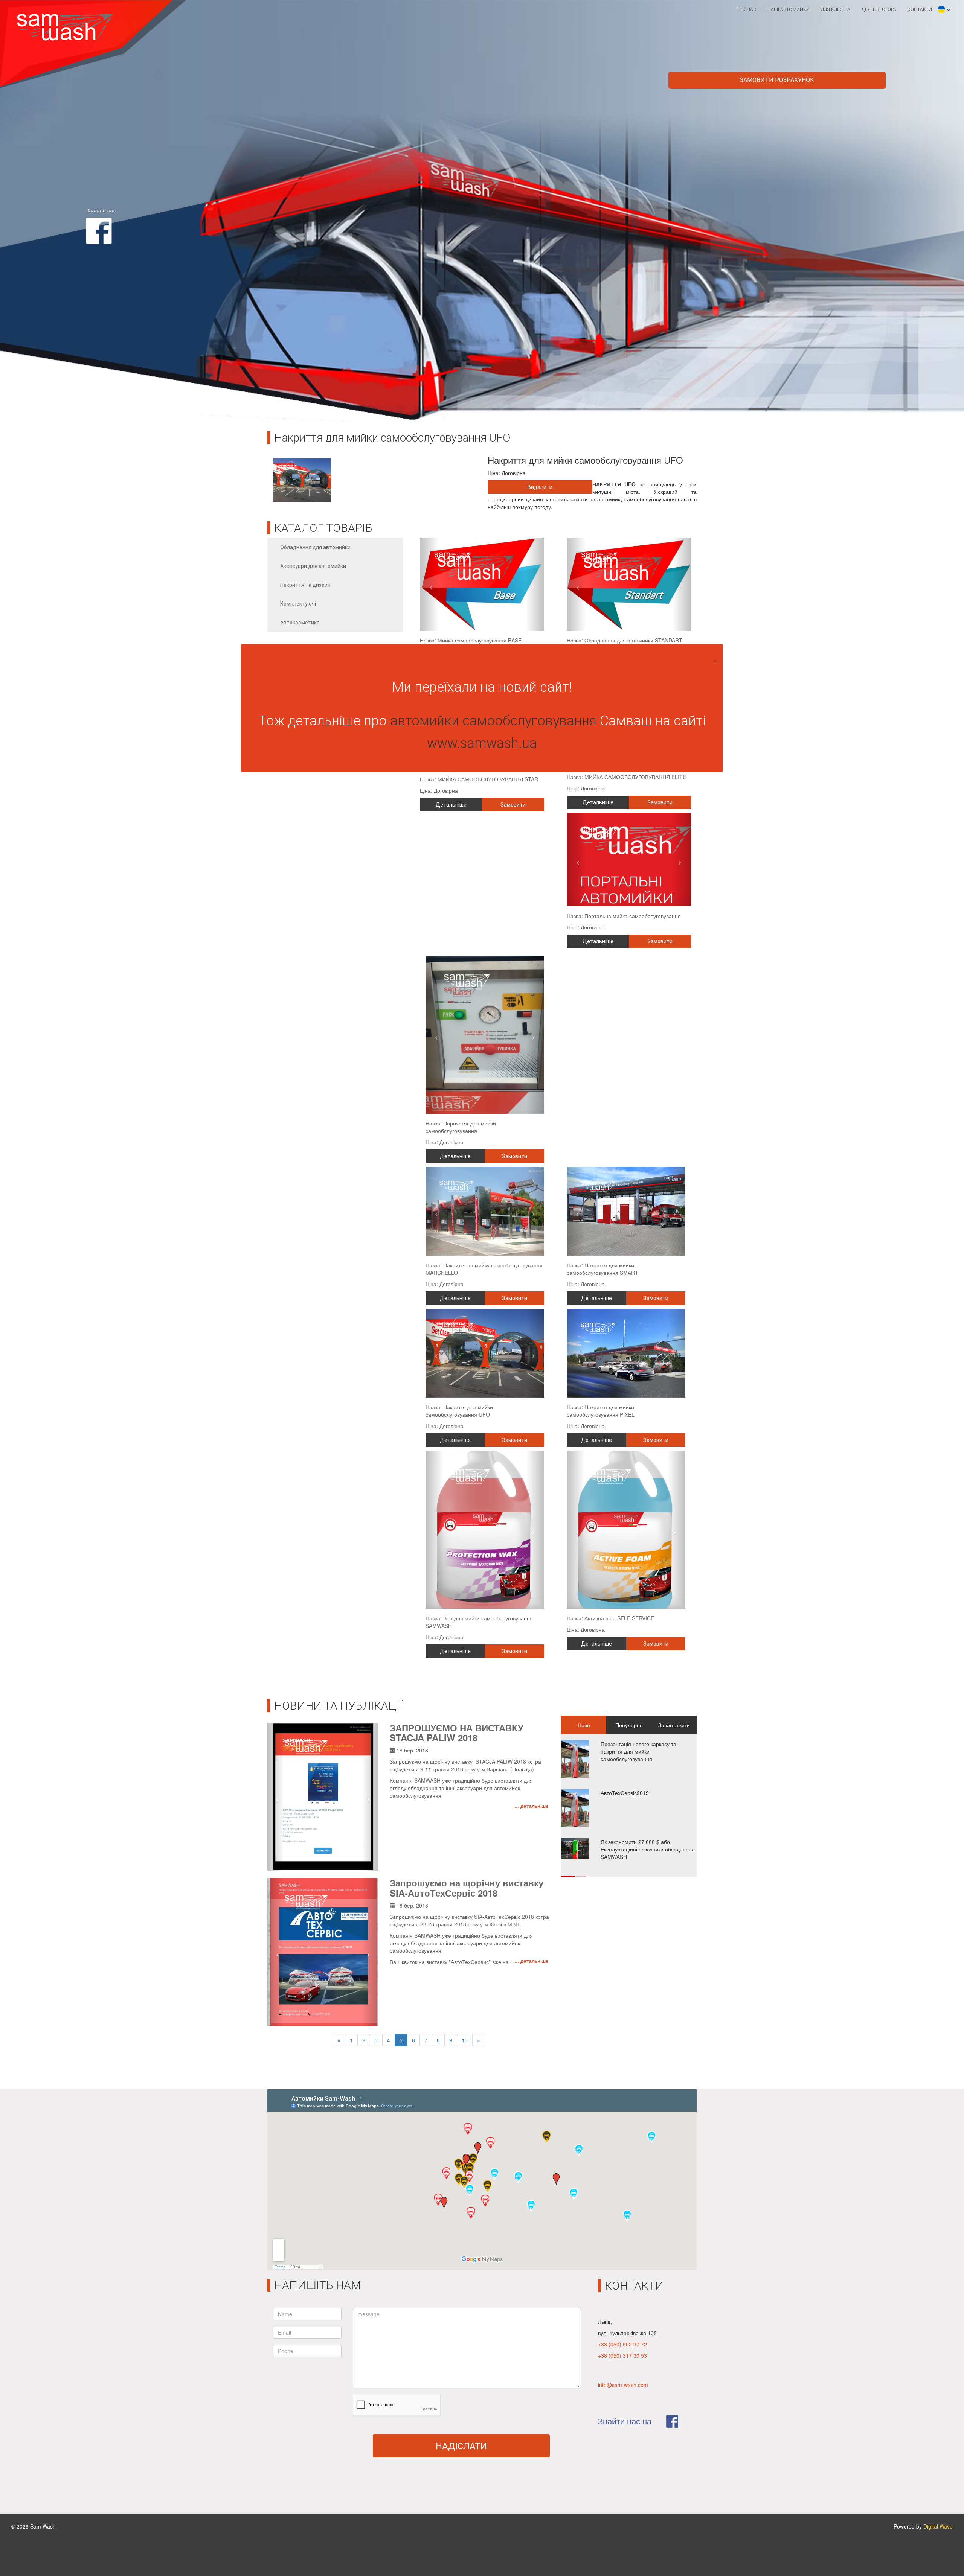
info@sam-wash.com (623, 2385)
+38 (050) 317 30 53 (622, 2355)
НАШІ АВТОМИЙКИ (789, 9)
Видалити (540, 487)
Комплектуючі (298, 604)
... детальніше (532, 1806)
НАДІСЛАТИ (461, 2446)
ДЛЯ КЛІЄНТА (836, 9)
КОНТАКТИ (920, 9)
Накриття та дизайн (305, 585)
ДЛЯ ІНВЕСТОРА (879, 9)
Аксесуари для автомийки (313, 566)
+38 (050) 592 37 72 (622, 2344)
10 (465, 2040)
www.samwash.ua (482, 743)
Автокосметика (300, 623)
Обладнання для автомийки (315, 547)
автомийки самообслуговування (493, 721)
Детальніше (451, 805)
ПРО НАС (746, 9)
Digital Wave (938, 2526)
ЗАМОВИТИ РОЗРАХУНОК (777, 80)
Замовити (513, 805)
